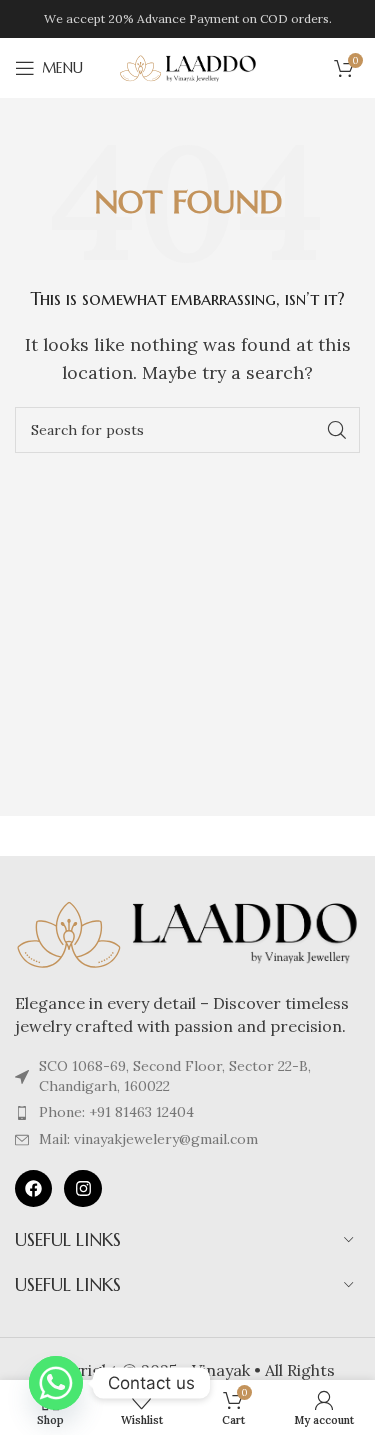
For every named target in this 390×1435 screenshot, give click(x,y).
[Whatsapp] (56, 1383)
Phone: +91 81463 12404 (116, 1112)
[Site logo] (188, 66)
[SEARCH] (337, 430)
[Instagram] (82, 1188)
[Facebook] (33, 1188)
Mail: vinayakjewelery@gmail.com (148, 1139)
